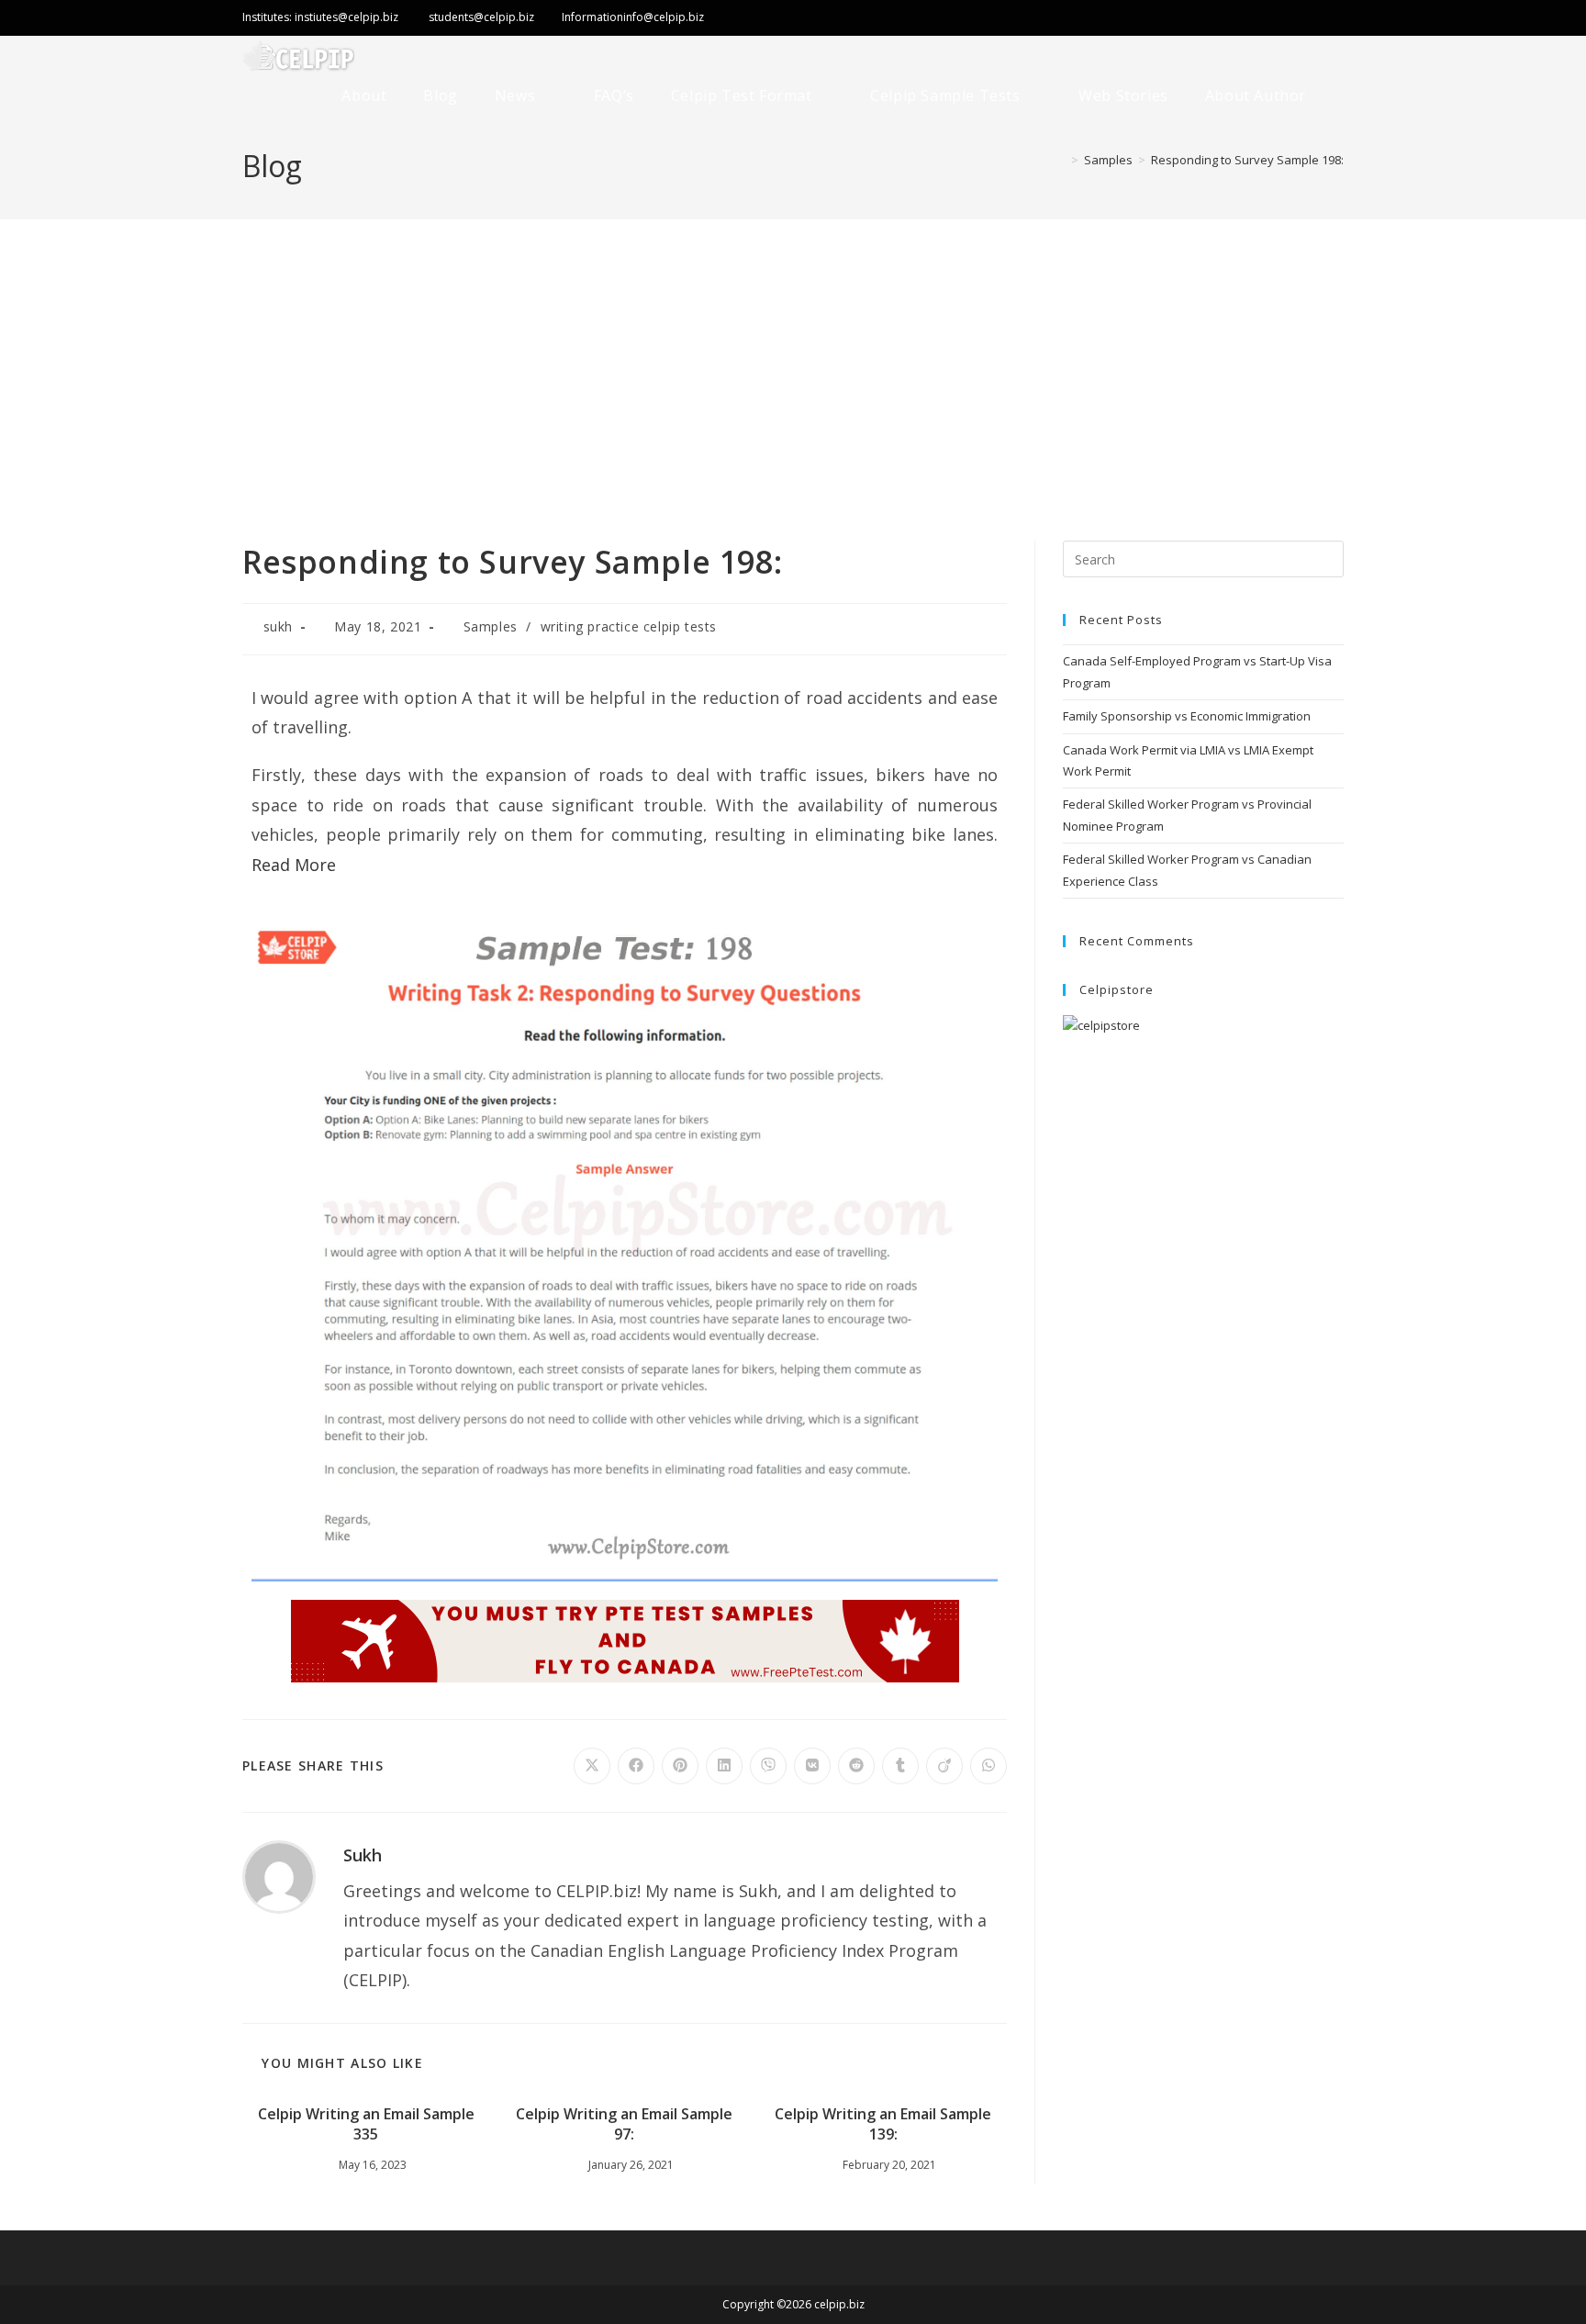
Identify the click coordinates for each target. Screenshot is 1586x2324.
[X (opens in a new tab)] (1194, 19)
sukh (278, 626)
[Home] (1061, 160)
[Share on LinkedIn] (724, 1766)
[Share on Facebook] (636, 1766)
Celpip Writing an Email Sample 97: (624, 2124)
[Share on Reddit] (856, 1766)
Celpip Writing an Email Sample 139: (883, 2124)
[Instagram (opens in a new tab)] (1298, 19)
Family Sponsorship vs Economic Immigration (1187, 716)
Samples (491, 626)
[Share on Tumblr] (900, 1766)
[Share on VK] (812, 1766)
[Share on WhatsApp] (988, 1766)
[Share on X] (592, 1766)
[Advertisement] (793, 357)
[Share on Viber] (768, 1766)
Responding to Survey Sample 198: (1247, 160)
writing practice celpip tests (629, 626)
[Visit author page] (279, 1875)
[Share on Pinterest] (680, 1766)
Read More (294, 865)
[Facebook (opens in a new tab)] (1257, 19)
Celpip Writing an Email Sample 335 (366, 2124)
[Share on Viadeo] (944, 1766)
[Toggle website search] (1341, 96)
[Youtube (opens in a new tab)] (1331, 19)
